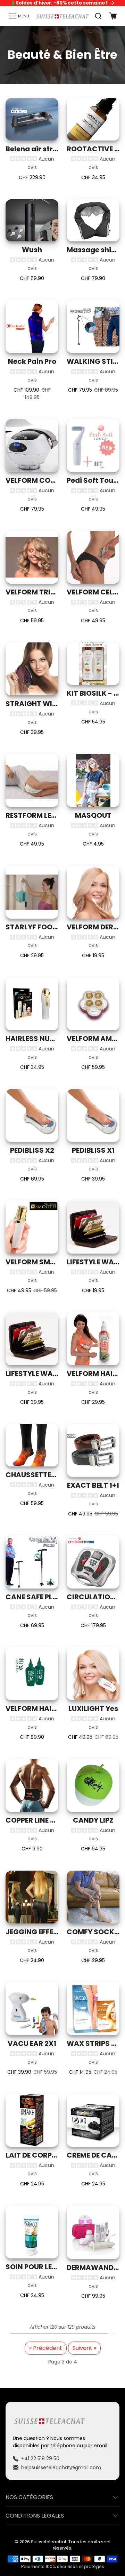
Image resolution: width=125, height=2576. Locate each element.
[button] (19, 16)
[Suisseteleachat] (62, 16)
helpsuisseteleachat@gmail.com (61, 2467)
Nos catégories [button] (29, 2497)
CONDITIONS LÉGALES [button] (35, 2516)
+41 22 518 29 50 (40, 2458)
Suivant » (84, 2348)
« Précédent (46, 2348)
